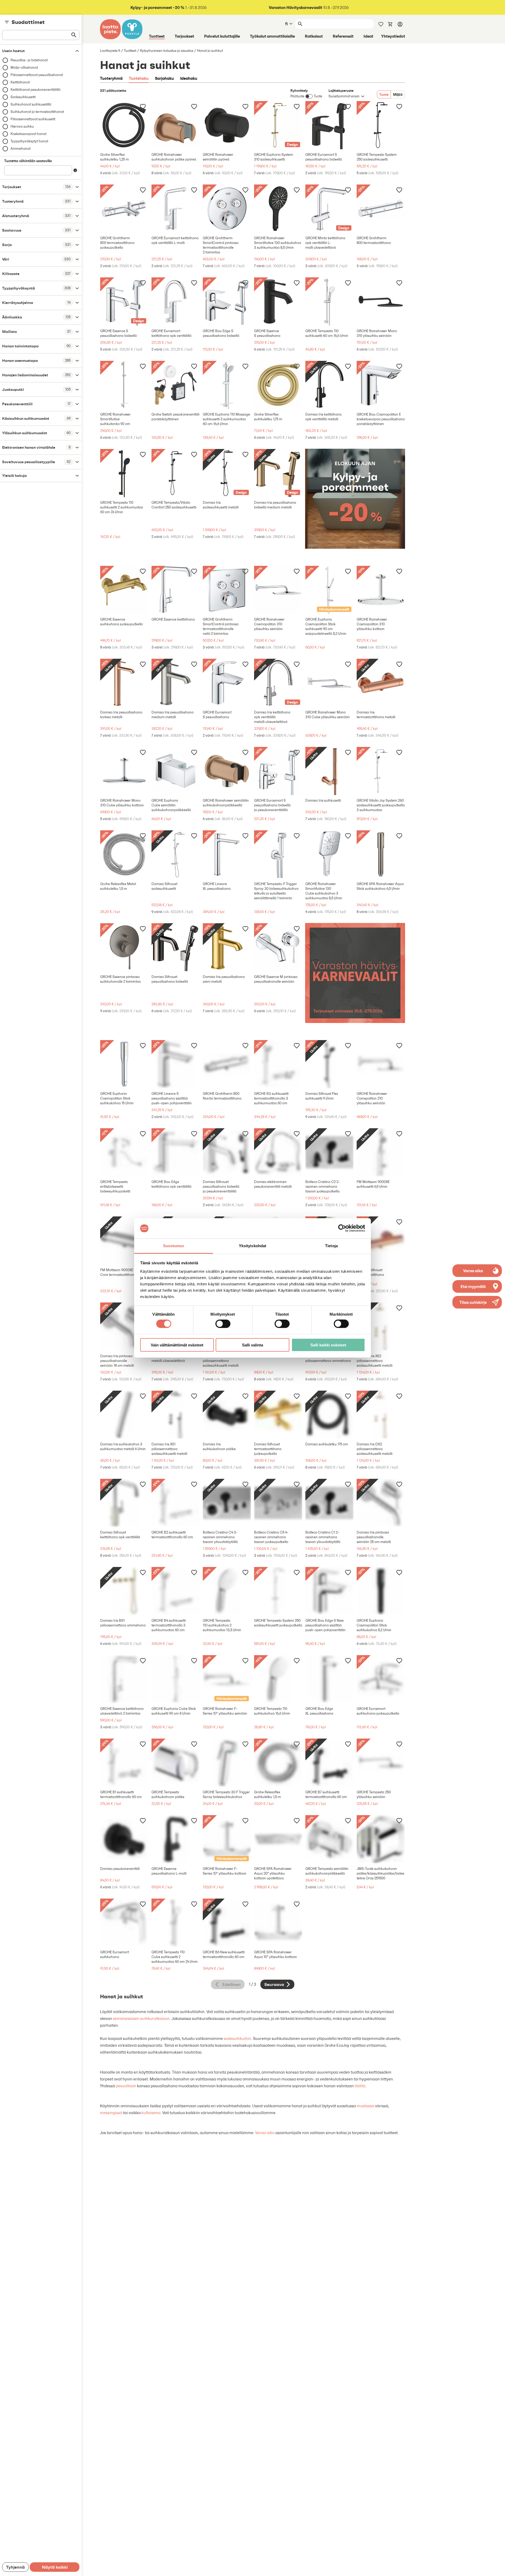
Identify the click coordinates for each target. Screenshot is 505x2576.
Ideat (368, 36)
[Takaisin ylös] (497, 2568)
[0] (390, 24)
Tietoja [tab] (331, 1246)
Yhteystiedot (393, 36)
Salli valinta (252, 1345)
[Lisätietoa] (75, 170)
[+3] (176, 125)
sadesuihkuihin (237, 2038)
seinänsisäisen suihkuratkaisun (141, 2018)
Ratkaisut (314, 36)
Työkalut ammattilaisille (272, 36)
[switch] (223, 1324)
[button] (477, 1302)
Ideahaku (189, 78)
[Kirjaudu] (400, 24)
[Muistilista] (381, 24)
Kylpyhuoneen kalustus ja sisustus (167, 51)
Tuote (384, 94)
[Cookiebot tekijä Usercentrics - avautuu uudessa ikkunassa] (342, 1228)
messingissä (111, 2113)
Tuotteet (157, 36)
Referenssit (343, 36)
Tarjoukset (184, 36)
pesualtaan (126, 2086)
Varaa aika (265, 2133)
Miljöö (398, 94)
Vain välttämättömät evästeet (177, 1345)
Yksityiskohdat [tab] (252, 1246)
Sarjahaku (164, 78)
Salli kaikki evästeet (328, 1345)
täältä (360, 2086)
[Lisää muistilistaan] (143, 106)
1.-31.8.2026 (169, 8)
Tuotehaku (139, 78)
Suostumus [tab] (174, 1246)
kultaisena (151, 2113)
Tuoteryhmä (111, 78)
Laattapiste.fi (110, 51)
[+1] (124, 125)
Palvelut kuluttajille (222, 36)
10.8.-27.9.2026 (309, 8)
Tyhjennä (15, 2567)
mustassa (365, 2106)
